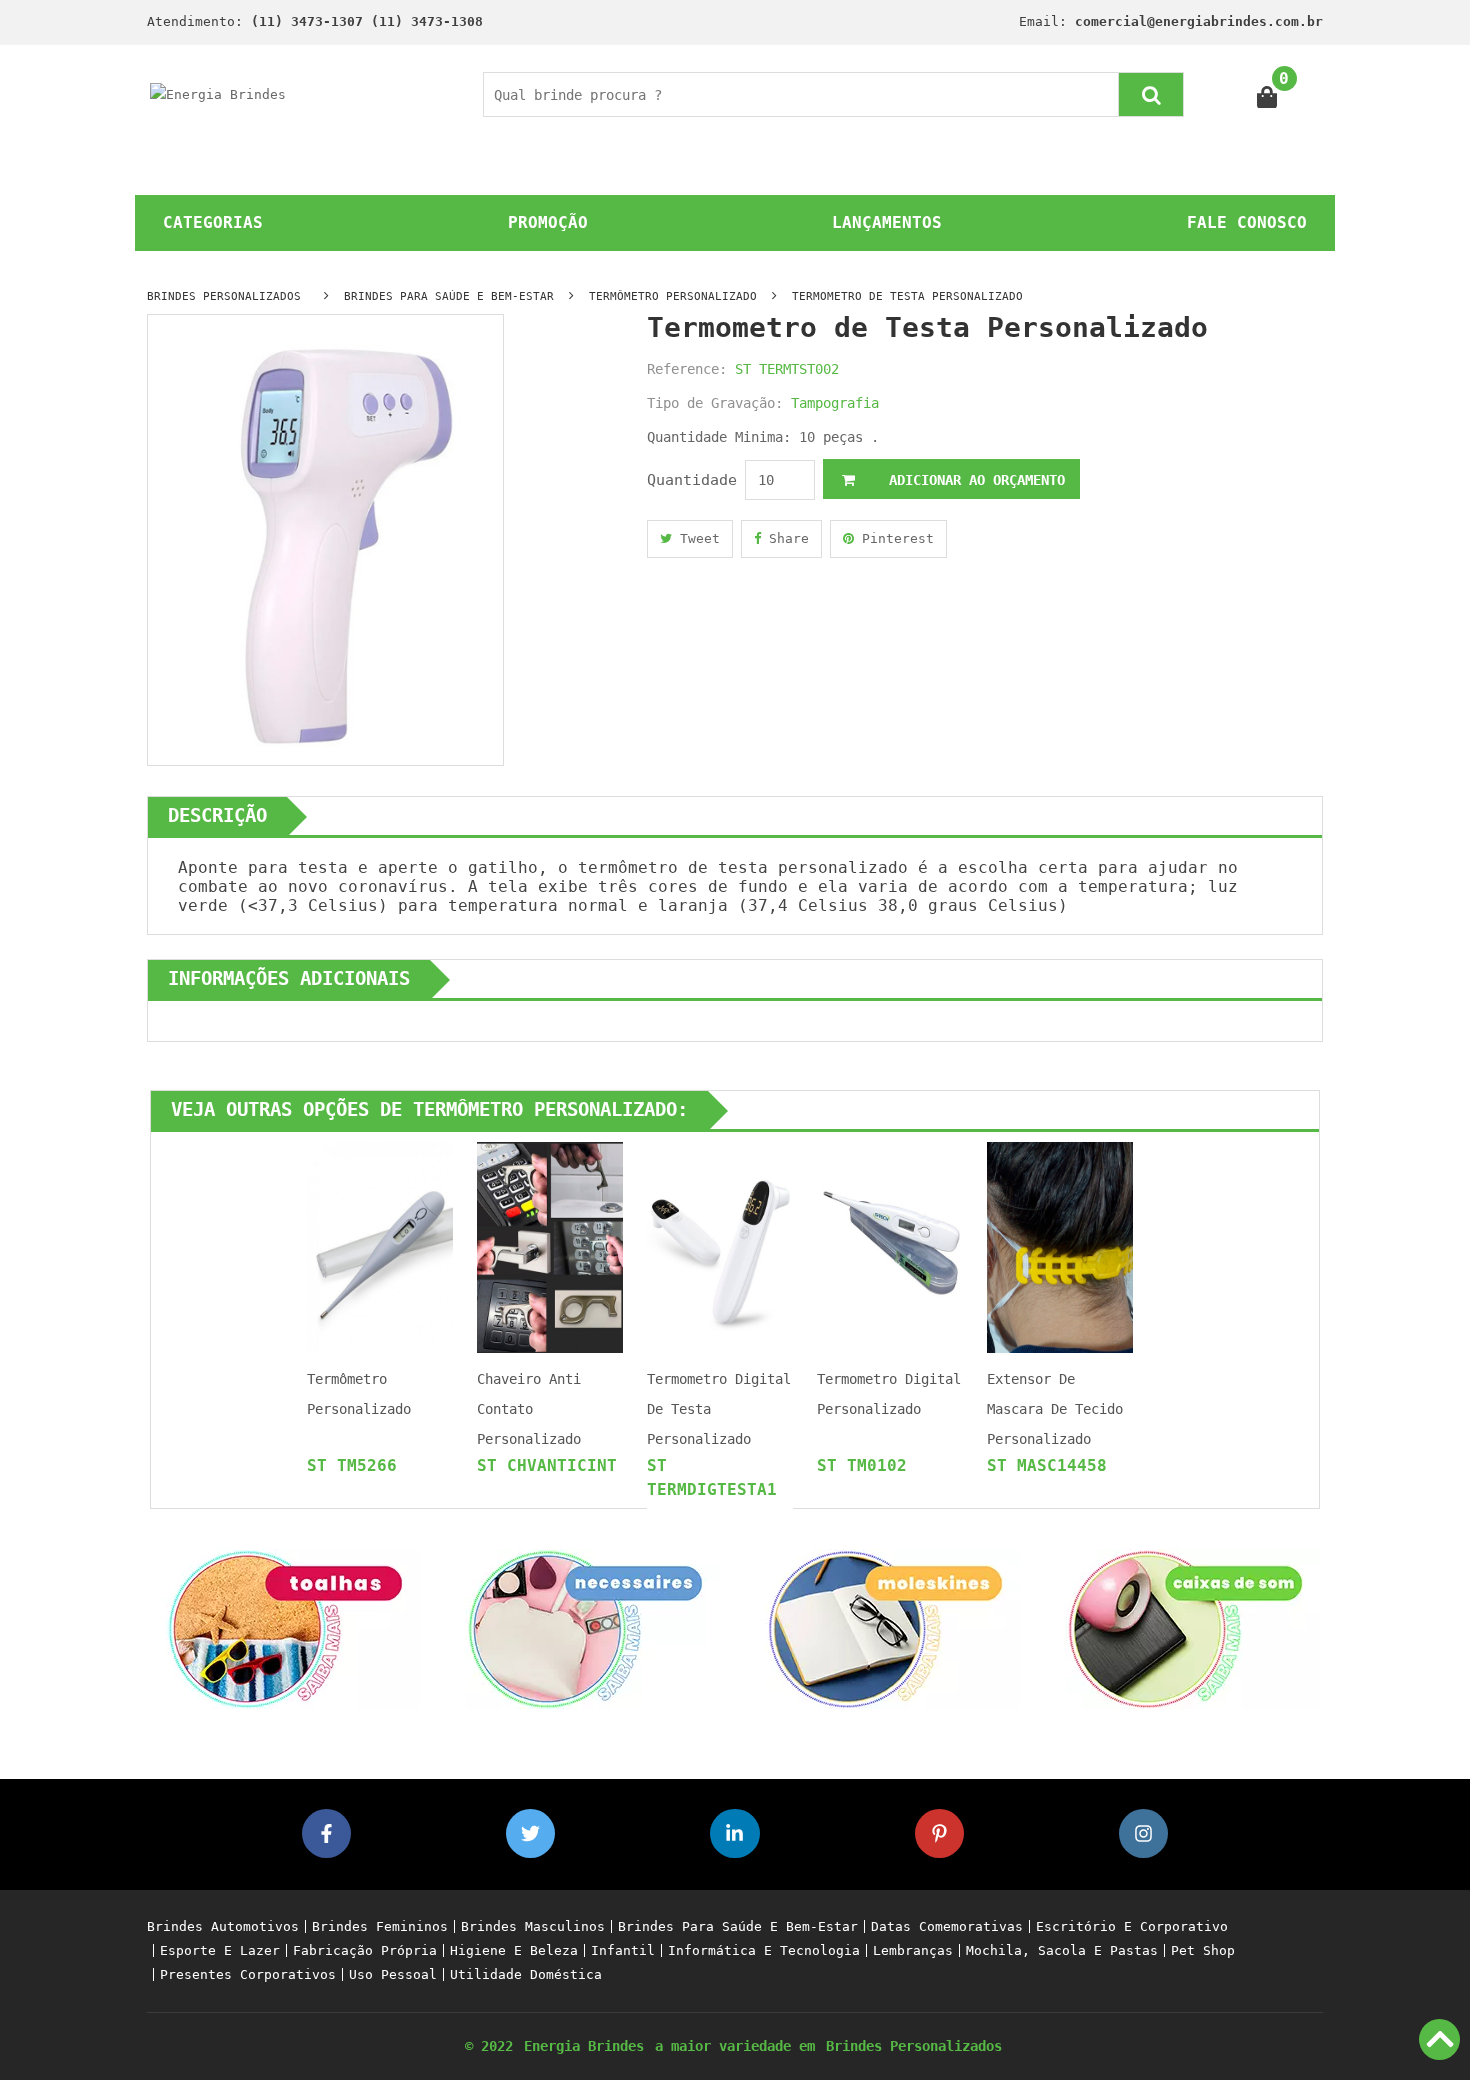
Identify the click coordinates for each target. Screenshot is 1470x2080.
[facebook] (326, 1833)
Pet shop (1203, 1950)
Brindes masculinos (533, 1926)
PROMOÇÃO (548, 222)
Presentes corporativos (248, 1974)
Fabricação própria (365, 1950)
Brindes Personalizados (914, 2046)
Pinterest (894, 538)
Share (785, 538)
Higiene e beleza (514, 1950)
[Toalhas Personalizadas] (285, 1627)
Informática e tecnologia (764, 1950)
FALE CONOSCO (1247, 222)
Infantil (623, 1950)
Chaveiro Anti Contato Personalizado (529, 1409)
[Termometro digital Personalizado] (890, 1246)
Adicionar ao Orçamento (973, 480)
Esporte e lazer (220, 1950)
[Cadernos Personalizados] (885, 1627)
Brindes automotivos (223, 1926)
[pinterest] (939, 1833)
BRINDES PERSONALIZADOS (224, 296)
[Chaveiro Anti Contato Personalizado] (550, 1246)
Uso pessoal (393, 1974)
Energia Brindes (584, 2046)
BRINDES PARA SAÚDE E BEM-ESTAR (449, 296)
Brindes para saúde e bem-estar (738, 1926)
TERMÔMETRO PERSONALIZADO (673, 296)
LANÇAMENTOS (887, 222)
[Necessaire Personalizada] (585, 1627)
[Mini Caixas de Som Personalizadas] (1185, 1627)
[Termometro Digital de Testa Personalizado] (720, 1246)
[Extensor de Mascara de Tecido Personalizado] (1060, 1246)
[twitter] (530, 1833)
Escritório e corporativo (1132, 1926)
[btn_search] (1151, 94)
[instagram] (1143, 1833)
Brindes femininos (380, 1926)
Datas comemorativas (947, 1926)
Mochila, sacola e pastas (1062, 1950)
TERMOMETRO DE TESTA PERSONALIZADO (907, 296)
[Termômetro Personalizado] (380, 1246)
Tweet (696, 538)
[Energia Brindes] (218, 93)
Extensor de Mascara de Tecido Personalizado (1055, 1409)
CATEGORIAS (213, 222)
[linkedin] (734, 1833)
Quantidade (692, 480)
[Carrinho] (1267, 94)
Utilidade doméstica (526, 1974)
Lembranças (913, 1950)
